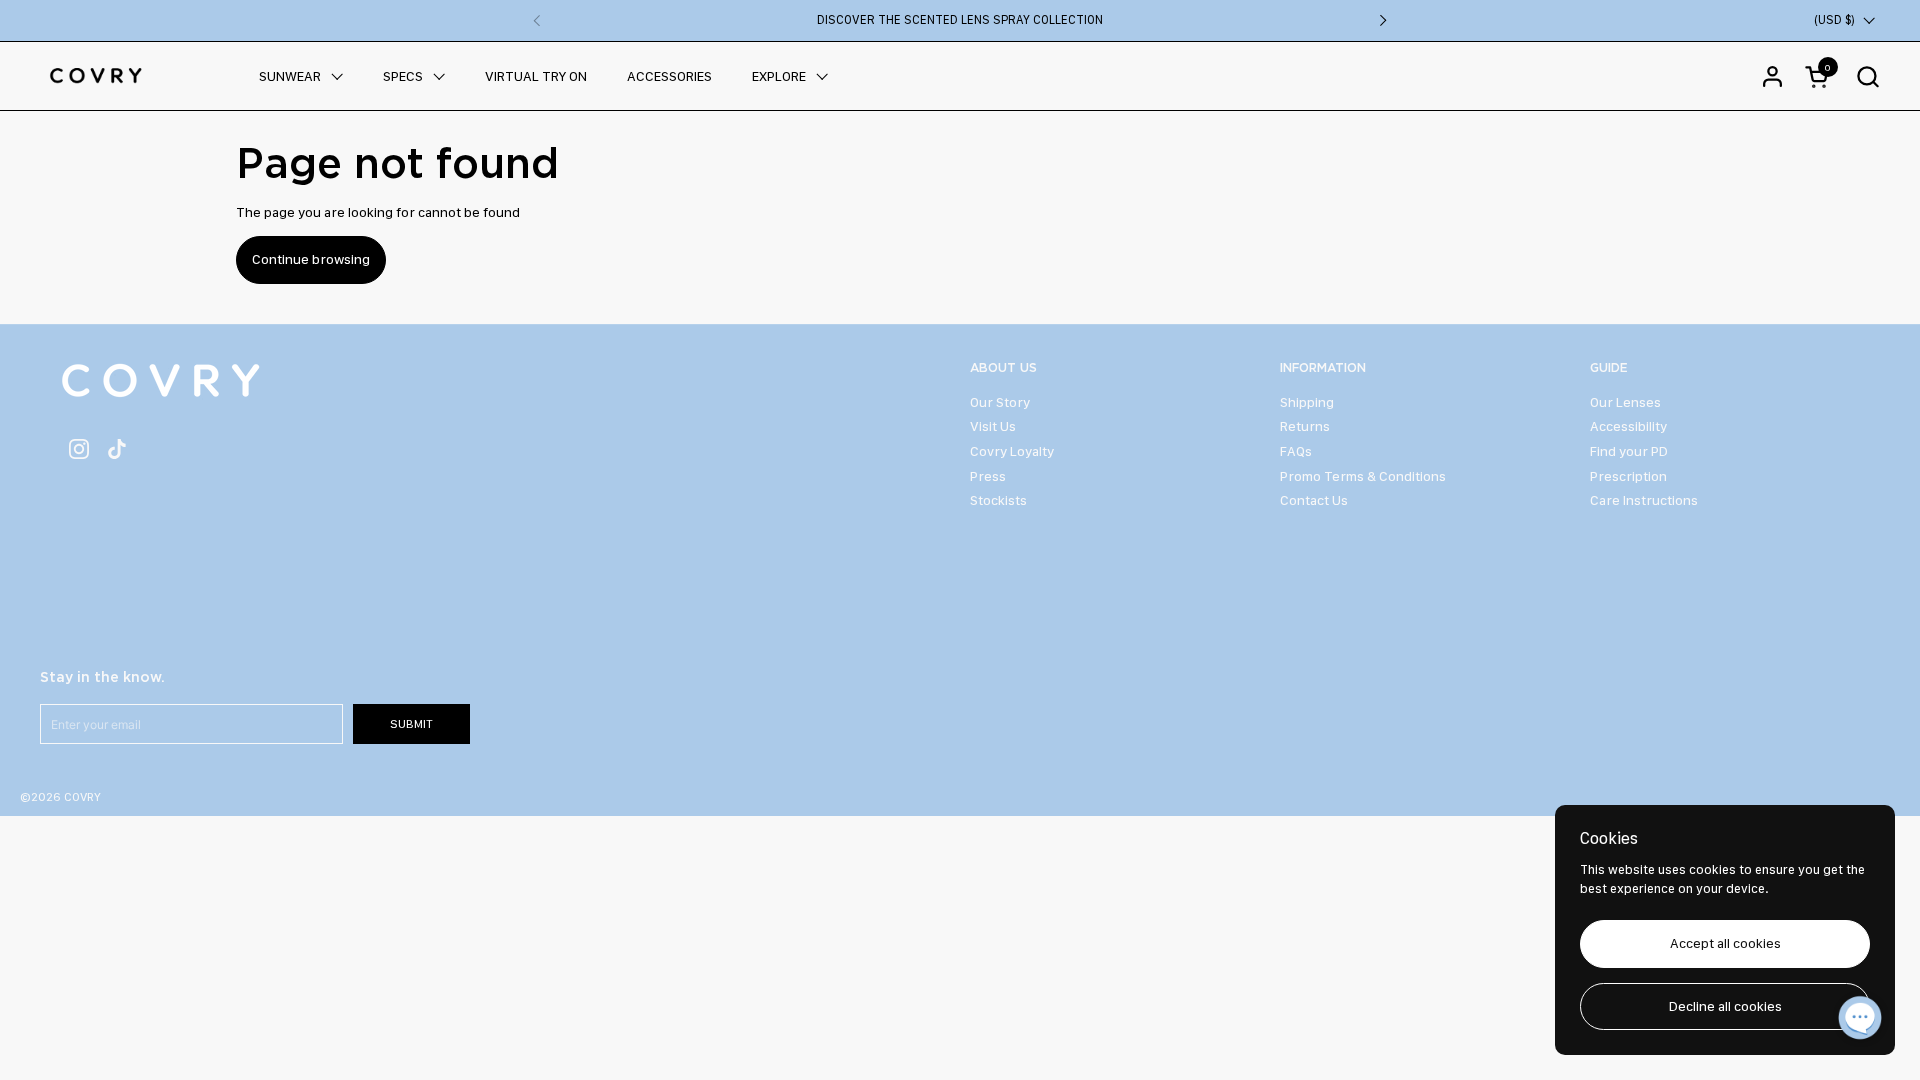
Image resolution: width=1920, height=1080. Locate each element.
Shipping (1307, 402)
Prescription (1628, 476)
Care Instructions (1644, 500)
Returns (1305, 426)
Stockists (998, 500)
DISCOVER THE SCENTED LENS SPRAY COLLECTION (960, 19)
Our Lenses (1625, 402)
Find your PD (1629, 451)
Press (988, 476)
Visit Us (993, 426)
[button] (1867, 76)
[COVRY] (95, 76)
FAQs (1296, 451)
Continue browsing (311, 259)
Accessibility (1628, 426)
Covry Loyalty (1012, 451)
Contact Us (1314, 500)
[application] (1860, 1020)
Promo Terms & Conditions (1363, 476)
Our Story (1000, 402)
